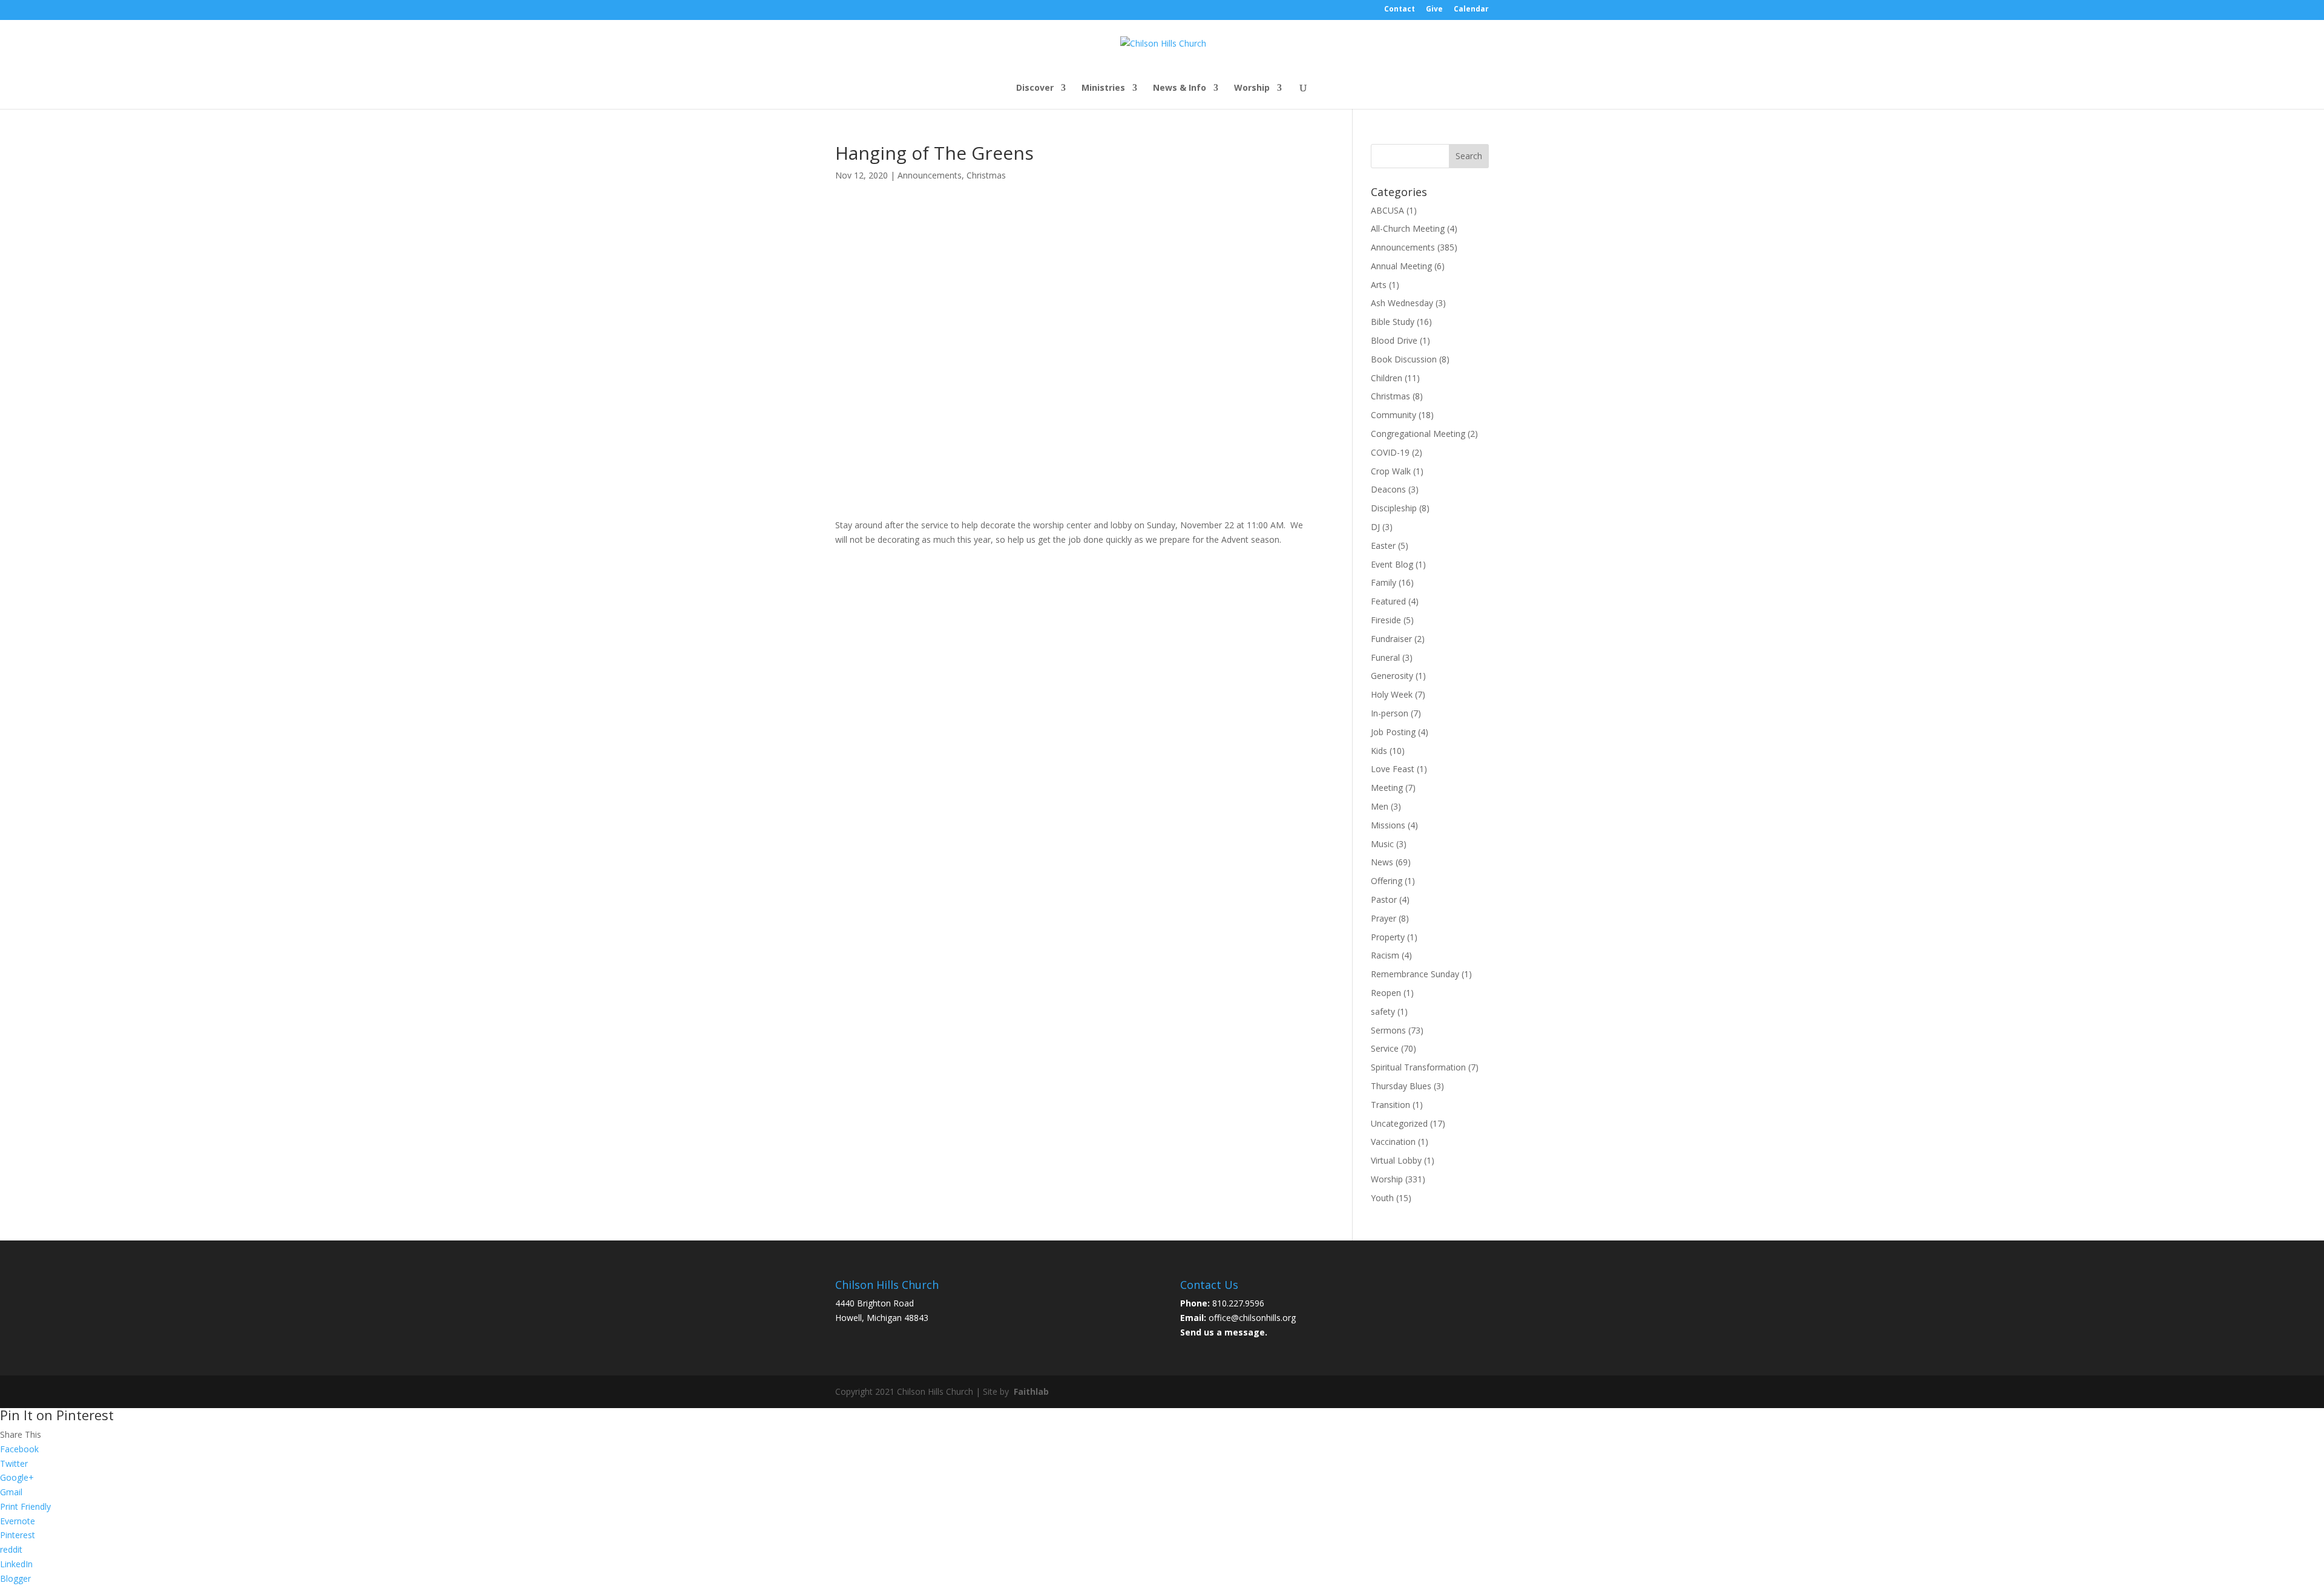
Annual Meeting (1401, 266)
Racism (1385, 955)
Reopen (1386, 993)
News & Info (1180, 88)
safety (1383, 1011)
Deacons (1388, 489)
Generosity (1392, 676)
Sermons (1388, 1030)
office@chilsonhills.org (1252, 1318)
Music (1382, 844)
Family (1384, 582)
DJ (1375, 527)
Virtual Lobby (1396, 1160)
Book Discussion (1404, 359)
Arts (1379, 285)
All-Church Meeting (1408, 228)
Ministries (1103, 88)
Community (1393, 415)
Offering (1387, 881)
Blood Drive (1394, 340)
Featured (1388, 601)
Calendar (1471, 10)
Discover (1035, 88)
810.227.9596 (1238, 1303)
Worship (1252, 88)
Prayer (1384, 918)
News (1382, 862)
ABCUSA (1387, 210)
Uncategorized (1399, 1123)
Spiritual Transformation (1418, 1067)
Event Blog (1392, 564)
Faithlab (1031, 1391)
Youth (1382, 1198)
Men (1380, 806)
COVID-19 (1390, 452)
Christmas (986, 175)
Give (1434, 10)
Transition (1390, 1105)
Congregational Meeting (1418, 434)
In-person (1390, 713)
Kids (1379, 751)
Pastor (1384, 899)
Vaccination (1393, 1142)
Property (1388, 937)
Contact (1400, 10)
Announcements (930, 175)
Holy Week (1392, 694)
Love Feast (1393, 769)
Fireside (1386, 620)
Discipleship (1394, 508)
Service (1385, 1048)
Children (1387, 378)
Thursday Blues (1401, 1086)
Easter (1383, 546)
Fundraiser (1391, 639)
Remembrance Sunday (1415, 974)
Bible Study (1393, 322)
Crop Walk (1391, 471)
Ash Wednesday (1402, 303)
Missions (1388, 825)
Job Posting (1393, 732)
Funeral (1385, 657)
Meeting (1387, 788)
